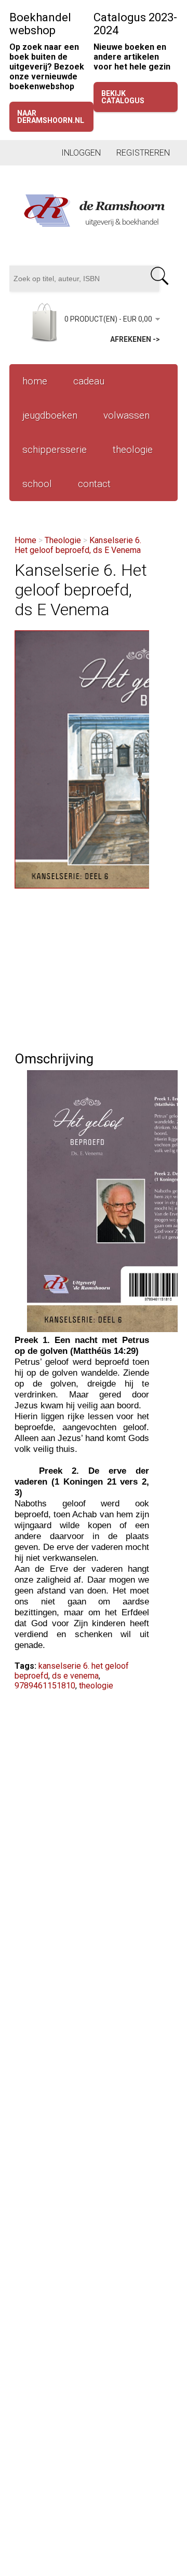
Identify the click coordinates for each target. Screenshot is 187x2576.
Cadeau (89, 381)
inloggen (81, 153)
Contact (94, 484)
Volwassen (126, 415)
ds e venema (75, 1676)
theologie (96, 1686)
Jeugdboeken (50, 415)
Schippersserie (55, 449)
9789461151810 (45, 1686)
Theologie (133, 449)
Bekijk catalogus (123, 97)
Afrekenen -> (135, 339)
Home (35, 381)
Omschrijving (54, 1059)
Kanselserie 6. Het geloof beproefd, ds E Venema (78, 545)
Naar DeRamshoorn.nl (51, 117)
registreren (143, 153)
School (37, 484)
